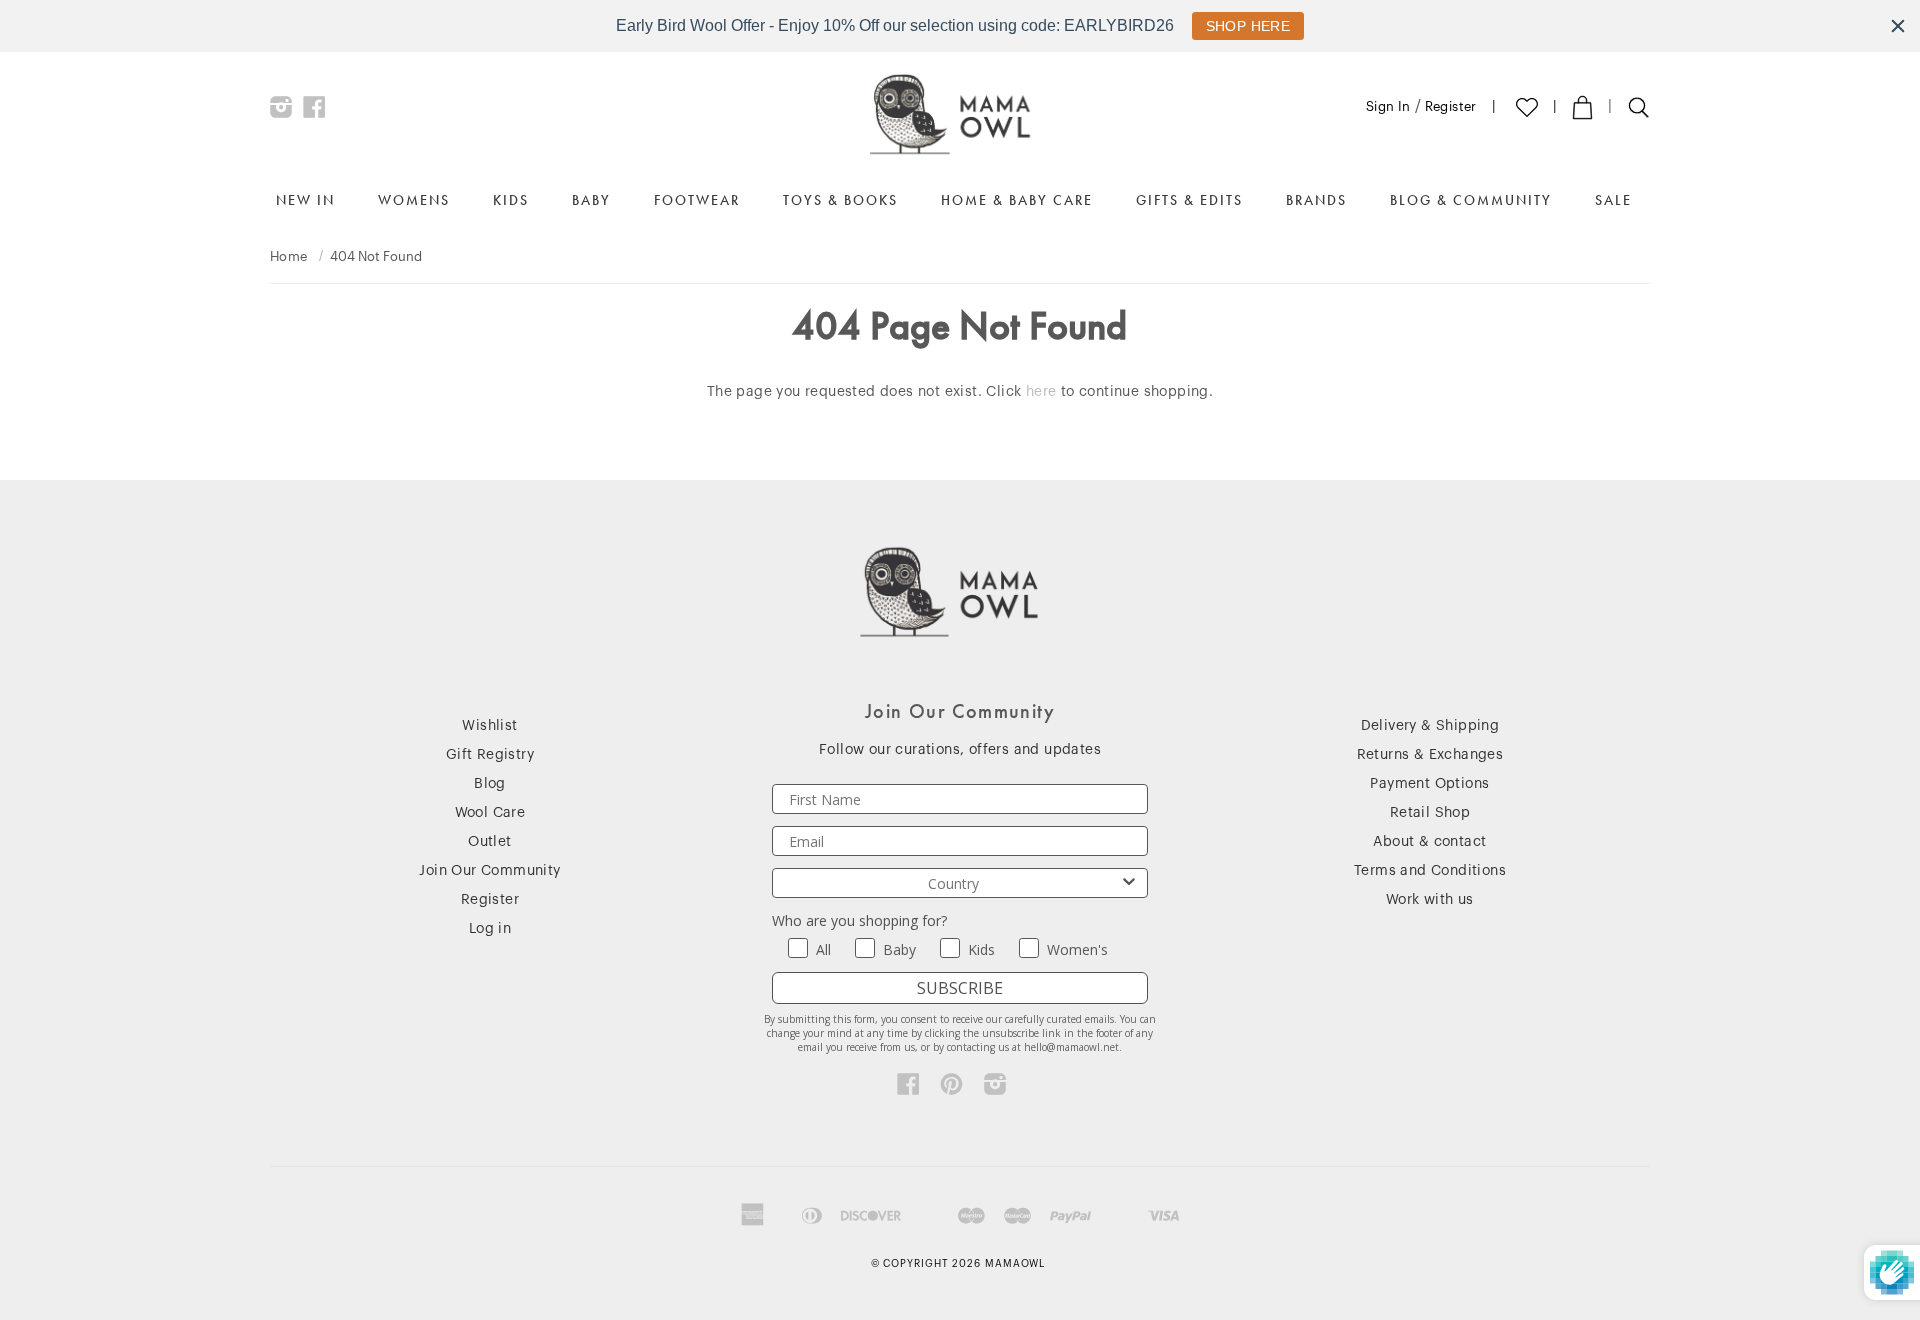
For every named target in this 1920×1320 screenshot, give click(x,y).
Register (1451, 106)
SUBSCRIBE (960, 988)
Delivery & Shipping (1430, 726)
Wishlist (489, 726)
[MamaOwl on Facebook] (314, 112)
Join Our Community (489, 871)
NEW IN (305, 200)
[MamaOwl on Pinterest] (951, 1089)
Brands (1316, 200)
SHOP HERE (1248, 26)
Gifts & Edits (1189, 200)
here (1041, 392)
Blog (490, 784)
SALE (1613, 200)
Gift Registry (490, 755)
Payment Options (1429, 784)
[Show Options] (1129, 883)
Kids (511, 200)
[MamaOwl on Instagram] (281, 112)
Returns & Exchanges (1430, 755)
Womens (414, 200)
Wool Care (490, 813)
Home (289, 256)
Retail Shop (1430, 813)
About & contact (1429, 842)
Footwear (697, 200)
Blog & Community (1471, 200)
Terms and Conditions (1430, 871)
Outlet (489, 842)
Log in (490, 929)
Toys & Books (840, 200)
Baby (591, 200)
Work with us (1430, 900)
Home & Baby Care (1017, 200)
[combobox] (954, 883)
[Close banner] (1898, 26)
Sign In (1388, 106)
